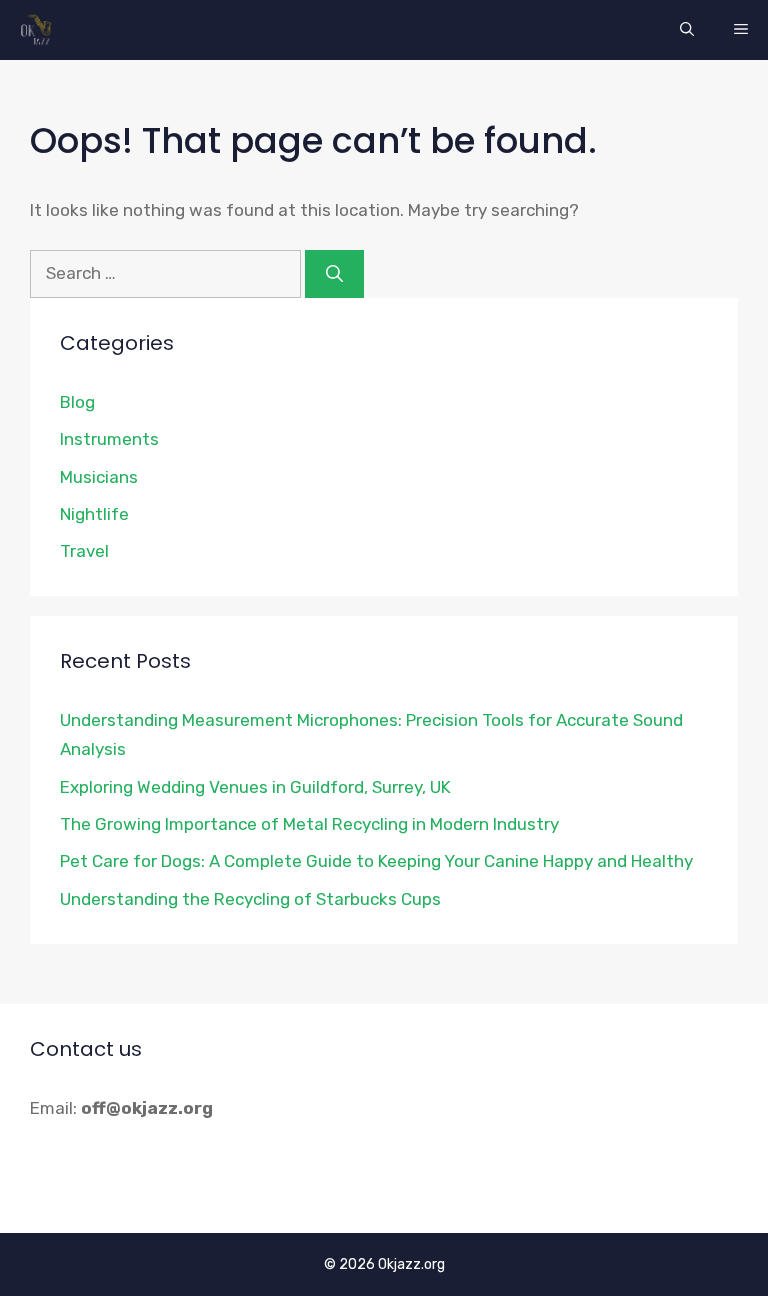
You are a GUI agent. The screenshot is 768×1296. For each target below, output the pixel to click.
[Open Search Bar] (687, 30)
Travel (84, 551)
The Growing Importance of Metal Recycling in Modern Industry (309, 824)
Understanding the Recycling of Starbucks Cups (250, 899)
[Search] (334, 274)
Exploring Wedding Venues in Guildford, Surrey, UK (255, 787)
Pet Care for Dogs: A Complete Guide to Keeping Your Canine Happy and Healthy (376, 861)
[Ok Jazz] (39, 30)
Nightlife (94, 514)
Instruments (109, 439)
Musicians (99, 477)
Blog (77, 402)
